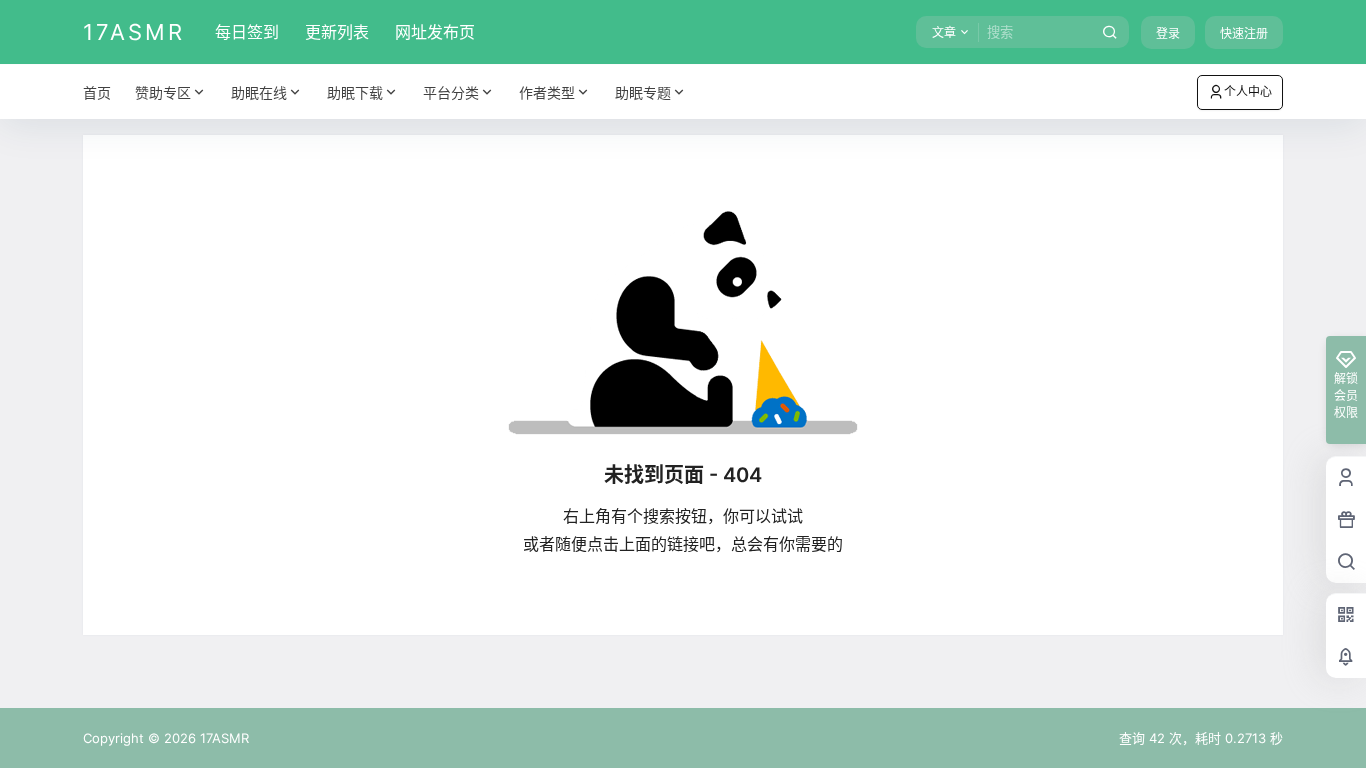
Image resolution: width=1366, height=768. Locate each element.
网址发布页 (435, 32)
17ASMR (222, 738)
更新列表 (337, 32)
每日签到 (247, 32)
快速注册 (1244, 33)
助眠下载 (355, 92)
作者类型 (547, 92)
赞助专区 (163, 92)
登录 (1168, 33)
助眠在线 (259, 92)
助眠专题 (643, 92)
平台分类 (451, 92)
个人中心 (1248, 91)
